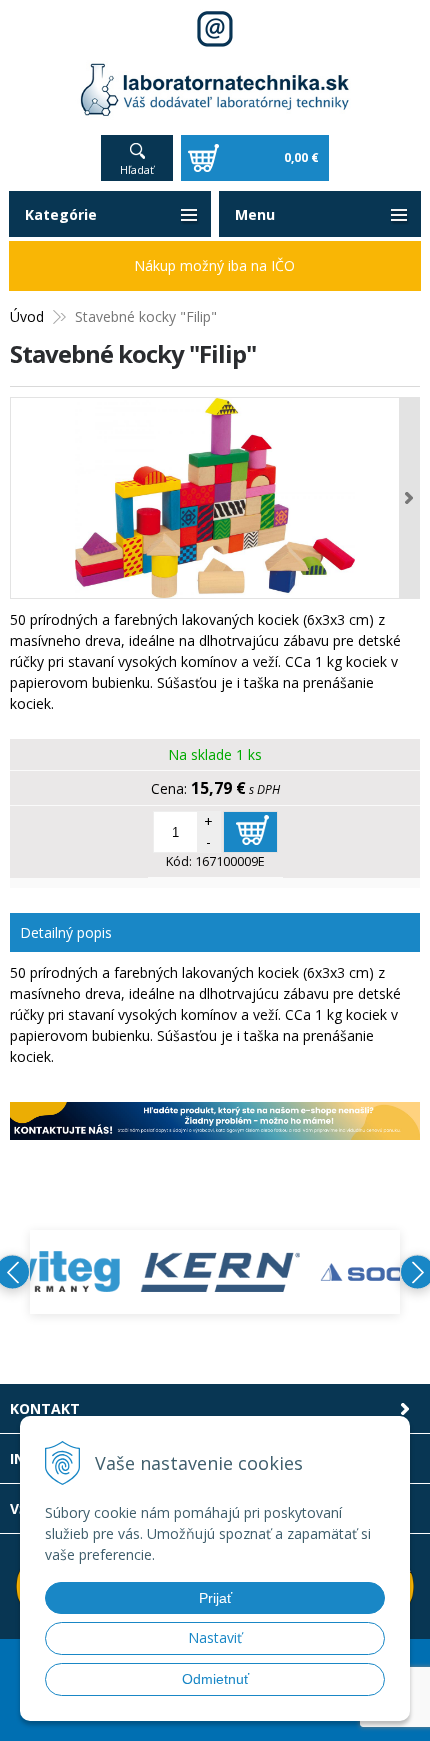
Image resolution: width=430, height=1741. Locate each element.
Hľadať (137, 169)
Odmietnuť (215, 1679)
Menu (255, 214)
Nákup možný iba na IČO (214, 265)
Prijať (215, 1598)
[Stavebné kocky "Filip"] (215, 498)
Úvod (27, 316)
